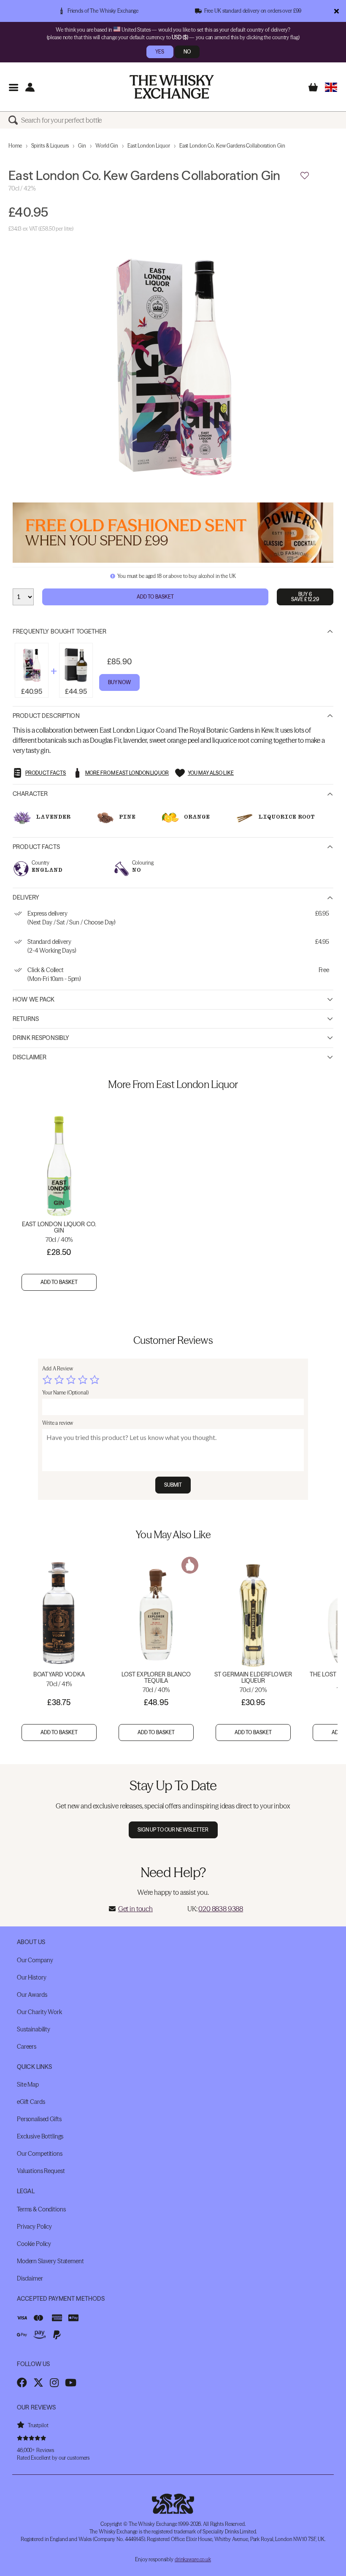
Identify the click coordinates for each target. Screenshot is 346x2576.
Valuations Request (41, 2171)
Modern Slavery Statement (50, 2261)
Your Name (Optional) (65, 1393)
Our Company (35, 1960)
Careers (27, 2047)
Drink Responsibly (41, 1038)
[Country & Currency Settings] (331, 87)
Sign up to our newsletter (173, 1830)
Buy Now (119, 682)
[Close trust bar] (337, 11)
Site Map (28, 2084)
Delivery (26, 897)
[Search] (15, 120)
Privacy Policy (34, 2227)
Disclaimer (30, 1057)
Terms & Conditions (41, 2209)
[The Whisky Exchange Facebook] (22, 2383)
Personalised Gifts (39, 2119)
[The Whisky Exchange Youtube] (71, 2383)
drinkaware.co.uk (193, 2559)
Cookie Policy (34, 2244)
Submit (173, 1485)
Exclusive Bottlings (40, 2136)
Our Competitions (40, 2154)
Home (15, 146)
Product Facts (36, 847)
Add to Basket (155, 597)
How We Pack (34, 999)
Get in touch (135, 1909)
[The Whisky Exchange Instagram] (54, 2383)
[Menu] (13, 87)
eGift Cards (31, 2102)
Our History (31, 1977)
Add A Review (58, 1369)
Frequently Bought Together (60, 631)
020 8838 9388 (221, 1909)
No (187, 52)
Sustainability (34, 2029)
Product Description (46, 716)
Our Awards (32, 1995)
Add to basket (59, 1282)
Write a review (58, 1423)
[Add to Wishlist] (305, 176)
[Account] (30, 87)
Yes (160, 52)
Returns (26, 1019)
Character (30, 794)
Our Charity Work (39, 2012)
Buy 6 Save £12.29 (305, 597)
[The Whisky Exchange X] (38, 2383)
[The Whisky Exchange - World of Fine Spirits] (172, 87)
